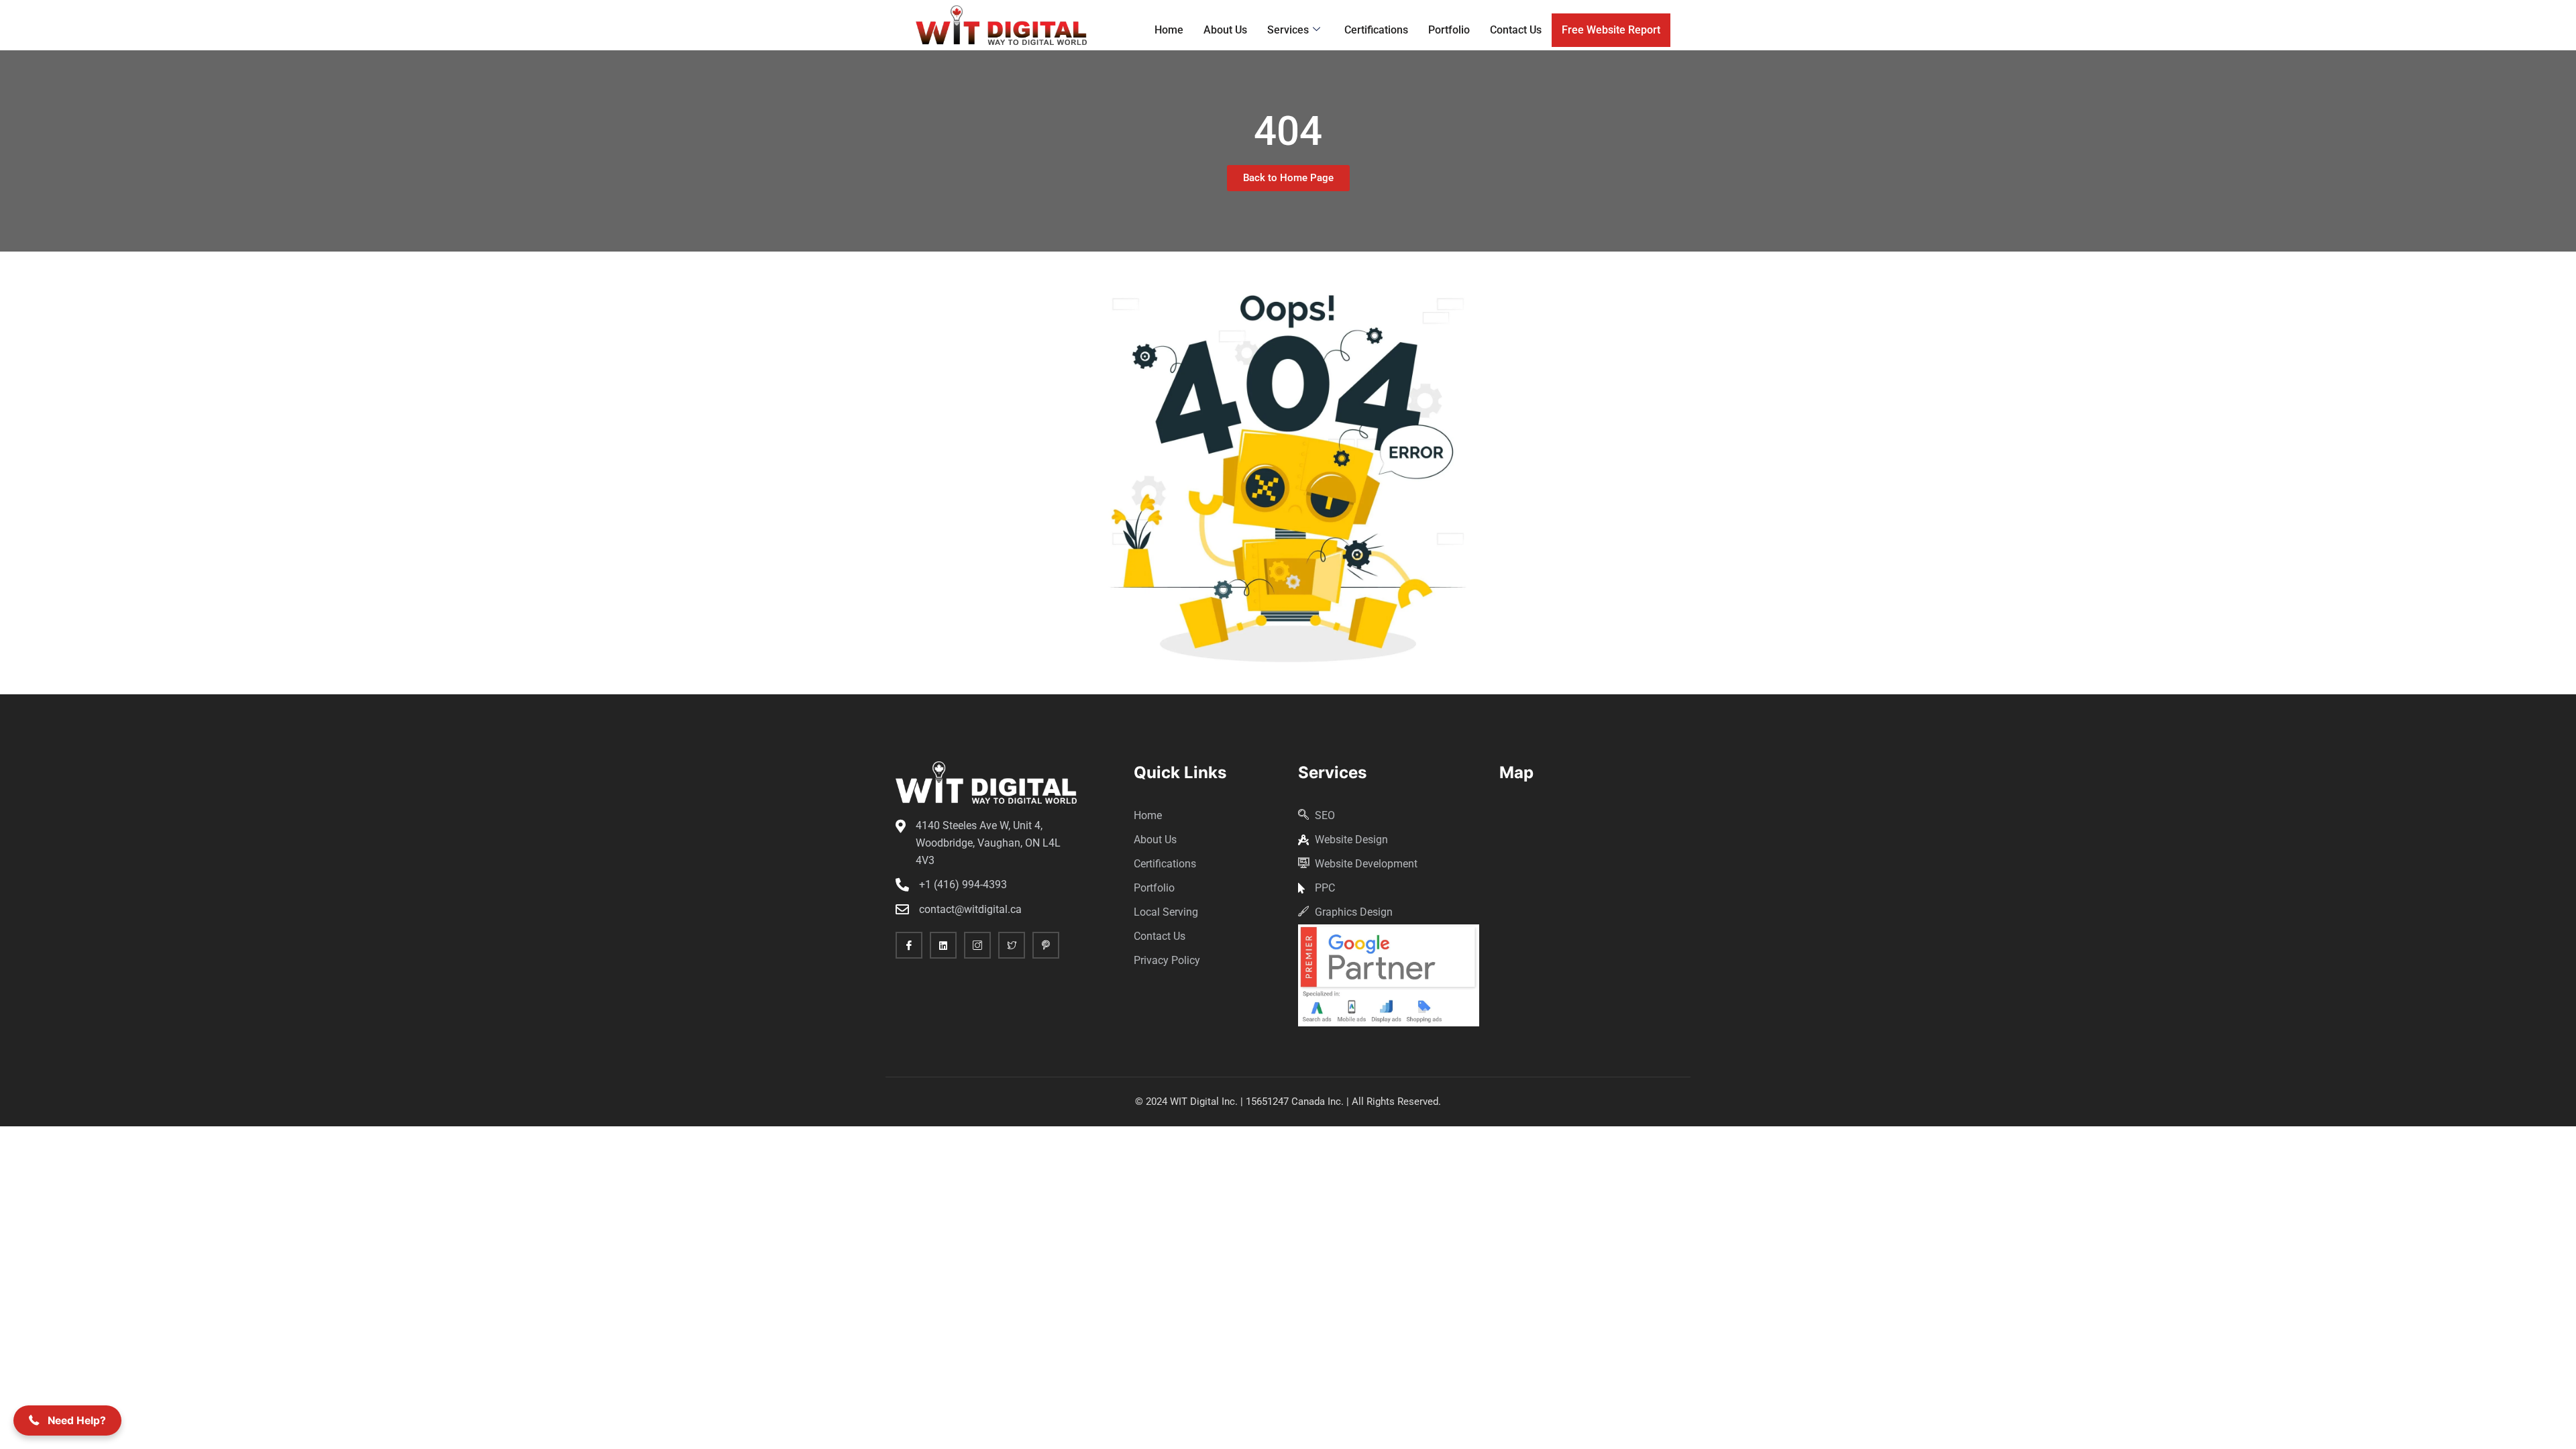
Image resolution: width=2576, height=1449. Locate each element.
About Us (1225, 30)
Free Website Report (1611, 30)
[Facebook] (909, 945)
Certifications (1376, 30)
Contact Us (1516, 30)
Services (1288, 30)
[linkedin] (943, 945)
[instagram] (977, 945)
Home (1169, 30)
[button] (67, 1420)
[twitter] (1012, 945)
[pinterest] (1046, 945)
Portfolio (1449, 30)
